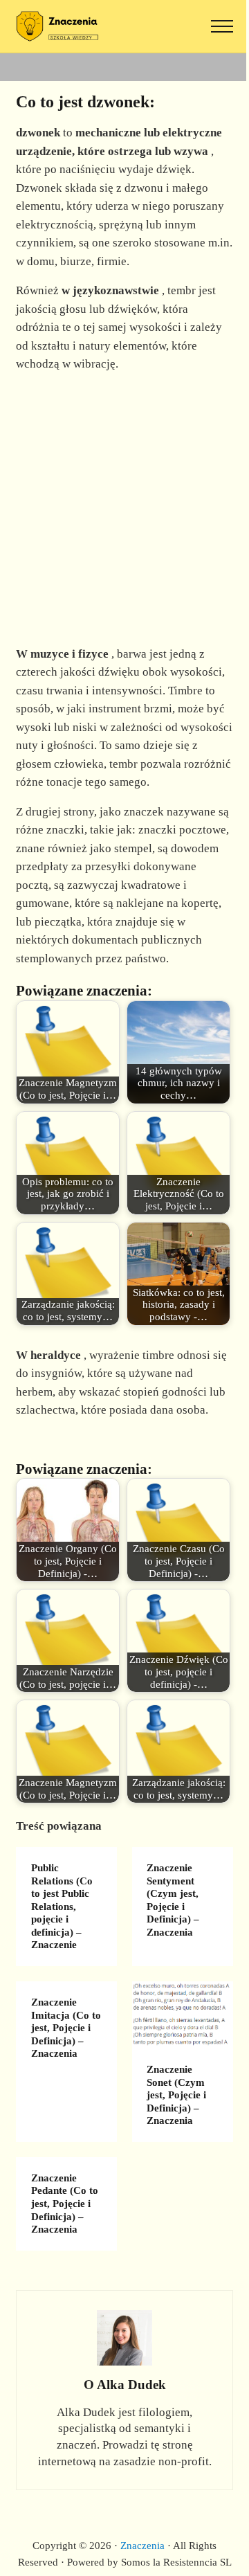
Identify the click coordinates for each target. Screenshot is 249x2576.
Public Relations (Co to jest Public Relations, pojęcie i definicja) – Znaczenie (62, 1907)
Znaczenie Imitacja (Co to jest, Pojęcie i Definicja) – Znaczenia (66, 2028)
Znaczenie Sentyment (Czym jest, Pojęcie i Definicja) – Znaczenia (173, 1900)
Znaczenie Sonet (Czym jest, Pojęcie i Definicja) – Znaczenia (176, 2095)
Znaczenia (142, 2546)
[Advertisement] (124, 510)
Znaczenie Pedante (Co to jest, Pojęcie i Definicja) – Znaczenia (65, 2204)
